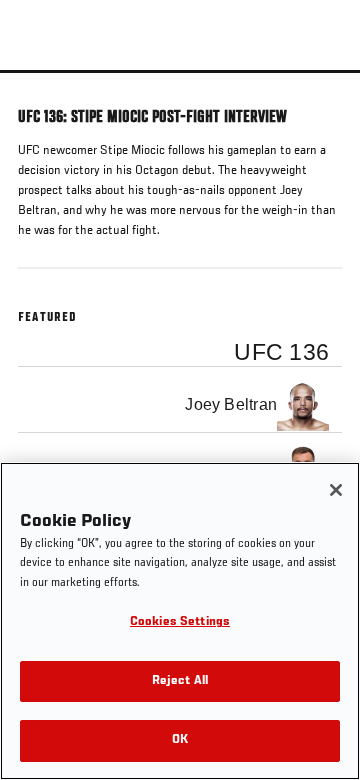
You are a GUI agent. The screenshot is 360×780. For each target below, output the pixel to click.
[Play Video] (180, 71)
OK (180, 740)
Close (324, 108)
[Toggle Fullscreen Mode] (319, 85)
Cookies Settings (180, 622)
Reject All (180, 681)
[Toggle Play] (42, 85)
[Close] (336, 490)
